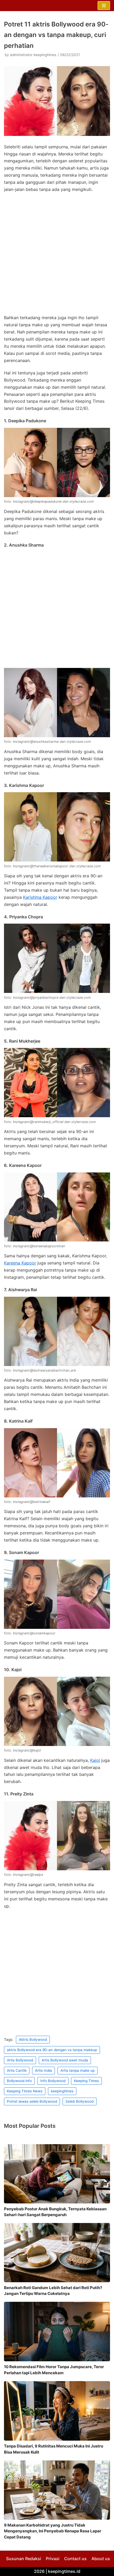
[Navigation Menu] (104, 6)
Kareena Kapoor (20, 1263)
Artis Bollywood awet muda (65, 2060)
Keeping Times (86, 2081)
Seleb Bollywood (80, 2101)
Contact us (75, 2559)
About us (101, 2559)
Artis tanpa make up (78, 2070)
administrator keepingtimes (33, 55)
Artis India (43, 2070)
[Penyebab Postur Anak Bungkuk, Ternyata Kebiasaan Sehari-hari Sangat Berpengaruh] (57, 2174)
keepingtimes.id (64, 2571)
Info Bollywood (53, 2081)
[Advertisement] (57, 255)
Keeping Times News (25, 2091)
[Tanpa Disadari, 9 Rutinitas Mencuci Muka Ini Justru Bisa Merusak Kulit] (57, 2411)
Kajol (95, 1760)
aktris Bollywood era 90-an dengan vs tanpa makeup (52, 2050)
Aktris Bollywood (33, 2039)
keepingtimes (62, 2091)
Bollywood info (19, 2081)
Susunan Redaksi (24, 2559)
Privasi (53, 2559)
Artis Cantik (17, 2070)
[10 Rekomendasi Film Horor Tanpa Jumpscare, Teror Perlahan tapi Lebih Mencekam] (57, 2332)
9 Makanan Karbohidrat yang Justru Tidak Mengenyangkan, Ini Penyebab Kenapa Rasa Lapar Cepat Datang (53, 2531)
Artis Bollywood (20, 2060)
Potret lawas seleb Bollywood (32, 2101)
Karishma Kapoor (40, 897)
